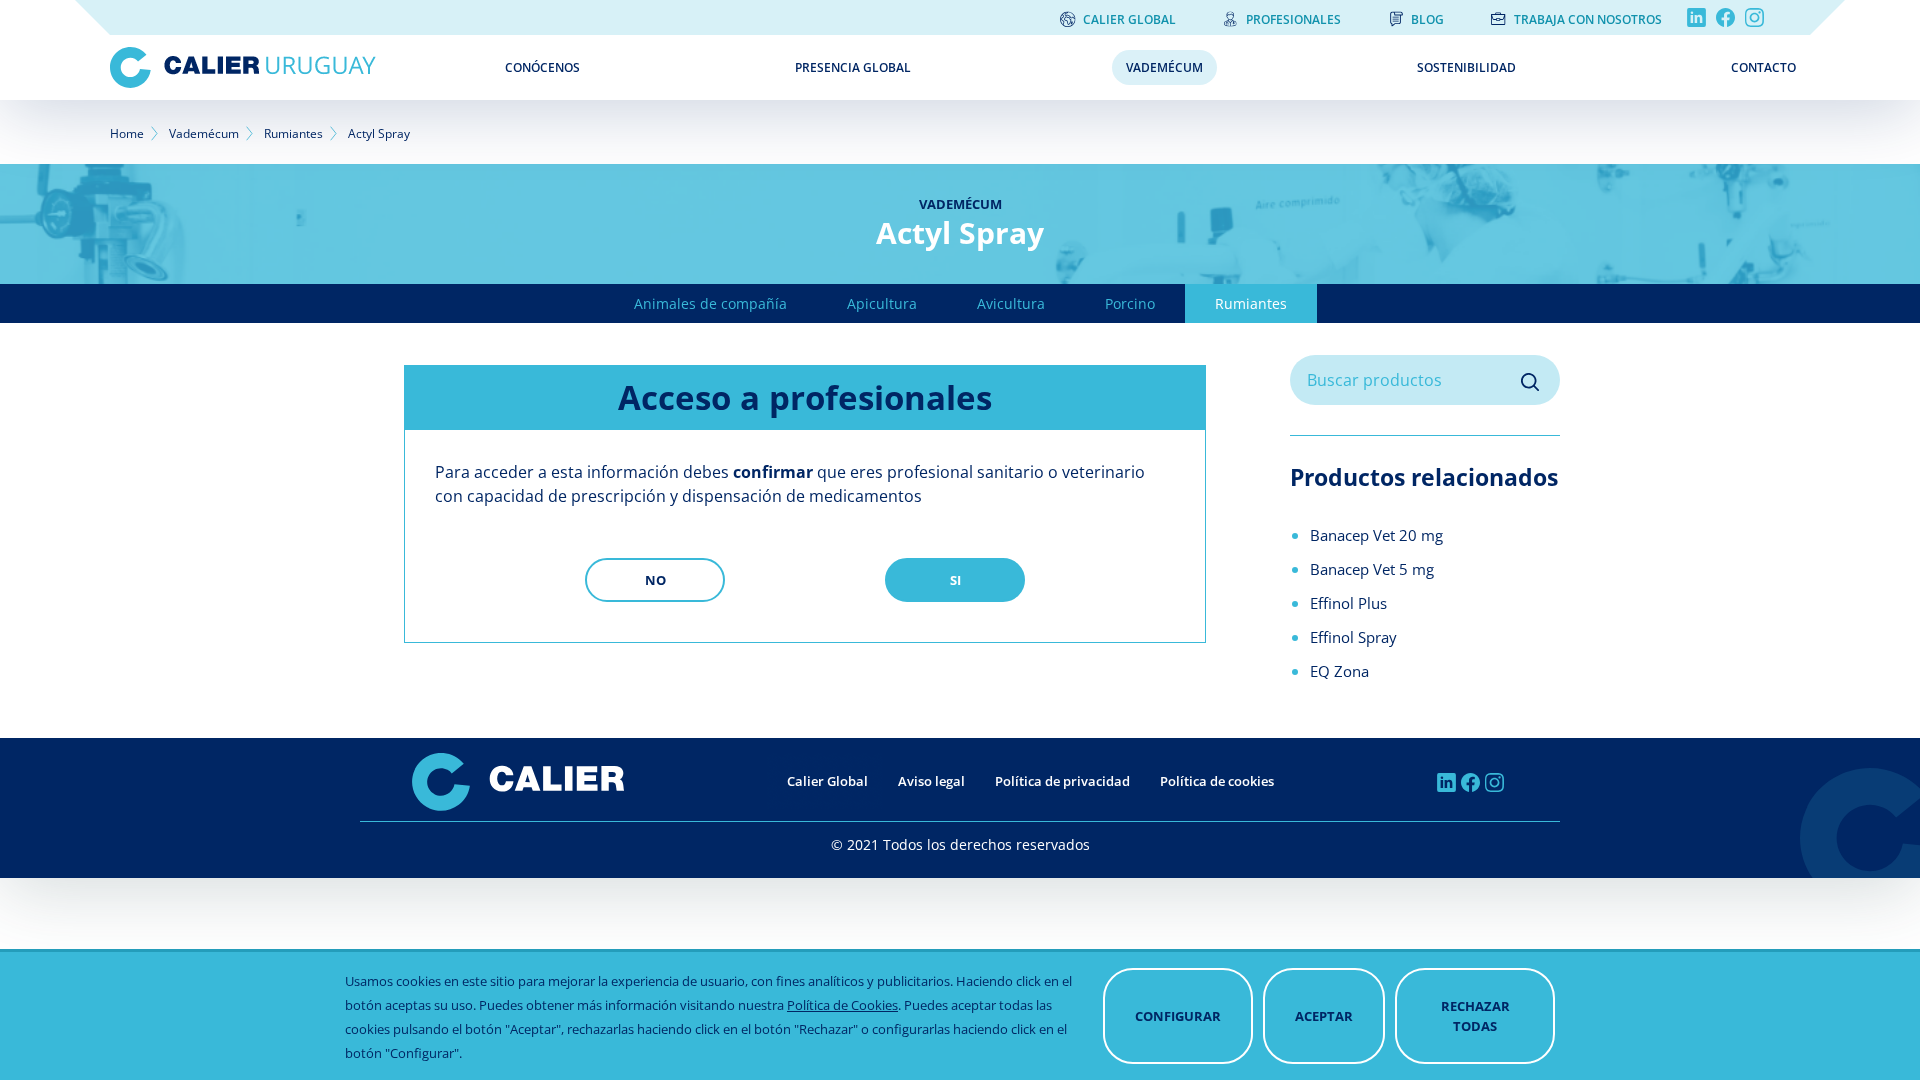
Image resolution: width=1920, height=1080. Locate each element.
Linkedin (1696, 17)
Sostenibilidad (1466, 67)
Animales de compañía (710, 303)
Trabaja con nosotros (1588, 19)
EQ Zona (1339, 671)
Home (127, 133)
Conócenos (542, 67)
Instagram (1754, 17)
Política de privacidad (1062, 781)
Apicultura (882, 303)
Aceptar (1324, 1016)
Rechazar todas (1475, 1016)
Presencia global (853, 67)
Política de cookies (1217, 781)
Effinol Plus (1348, 603)
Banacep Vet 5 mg (1372, 569)
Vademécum (1164, 67)
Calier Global (1129, 19)
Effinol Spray (1353, 637)
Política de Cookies (842, 1005)
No (655, 580)
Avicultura (1011, 303)
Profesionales (1293, 19)
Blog (1427, 19)
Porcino (1130, 303)
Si (955, 580)
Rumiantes (293, 133)
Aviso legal (931, 781)
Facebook (1725, 17)
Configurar (1178, 1016)
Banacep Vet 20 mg (1376, 535)
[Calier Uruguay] (293, 67)
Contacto (1763, 67)
